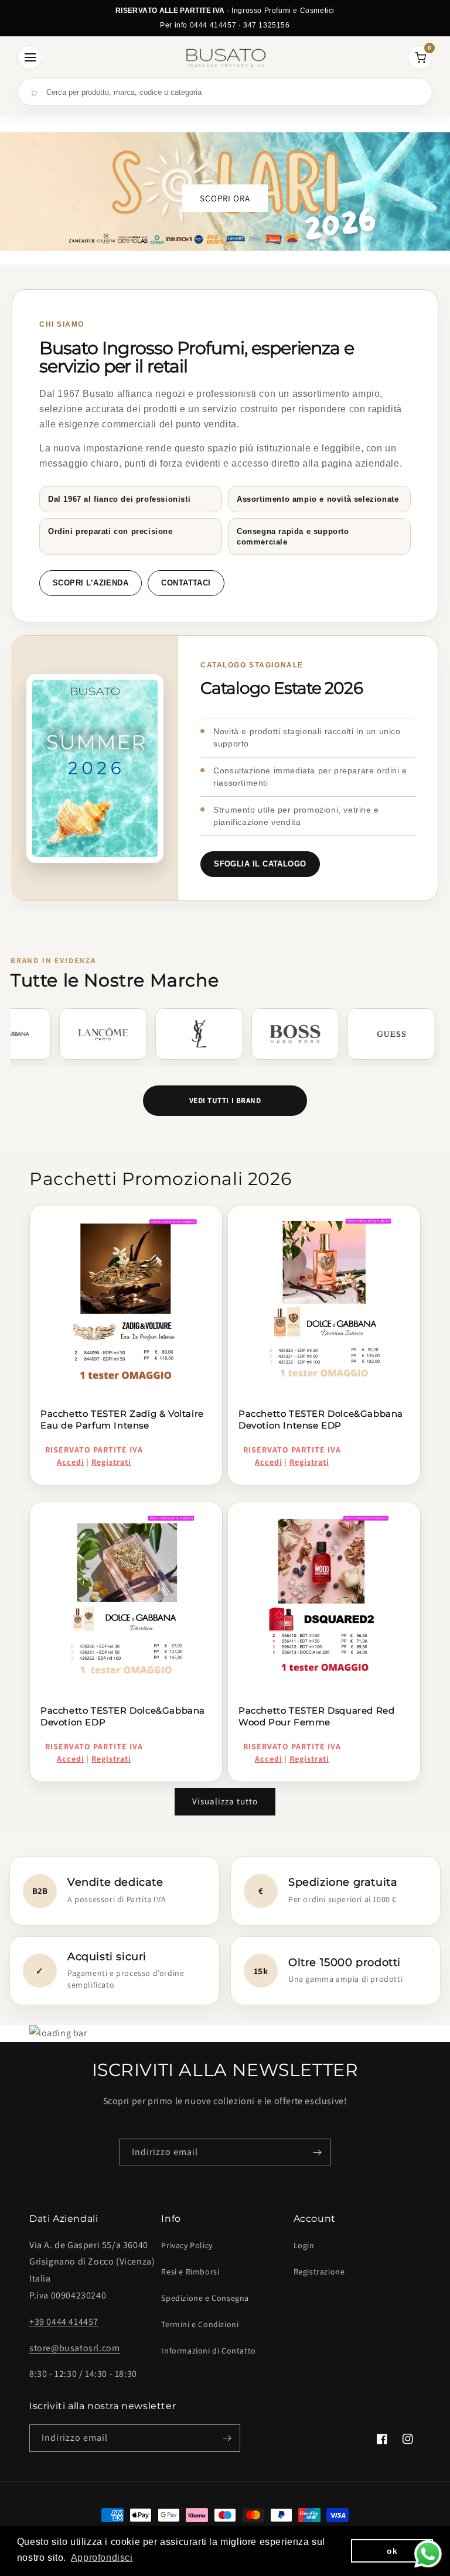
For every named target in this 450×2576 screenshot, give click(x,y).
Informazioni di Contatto (208, 2351)
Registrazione (319, 2272)
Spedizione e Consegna (205, 2298)
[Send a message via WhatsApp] (428, 2554)
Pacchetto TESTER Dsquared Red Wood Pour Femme (316, 1716)
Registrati (111, 1462)
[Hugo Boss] (129, 1034)
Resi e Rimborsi (190, 2272)
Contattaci (186, 583)
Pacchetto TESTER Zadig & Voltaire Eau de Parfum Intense (122, 1419)
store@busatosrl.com (74, 2348)
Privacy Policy (187, 2245)
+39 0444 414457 (64, 2322)
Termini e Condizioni (200, 2324)
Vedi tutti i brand (225, 1100)
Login (304, 2245)
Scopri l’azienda (91, 583)
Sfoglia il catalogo (260, 864)
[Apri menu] (30, 57)
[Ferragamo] (321, 1034)
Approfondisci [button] (102, 2558)
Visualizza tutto (225, 1801)
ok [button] (392, 2551)
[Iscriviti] (317, 2152)
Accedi (71, 1462)
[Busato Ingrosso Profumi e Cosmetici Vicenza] (225, 57)
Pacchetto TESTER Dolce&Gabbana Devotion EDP (123, 1716)
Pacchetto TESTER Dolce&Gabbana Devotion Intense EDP (321, 1419)
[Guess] (225, 1034)
